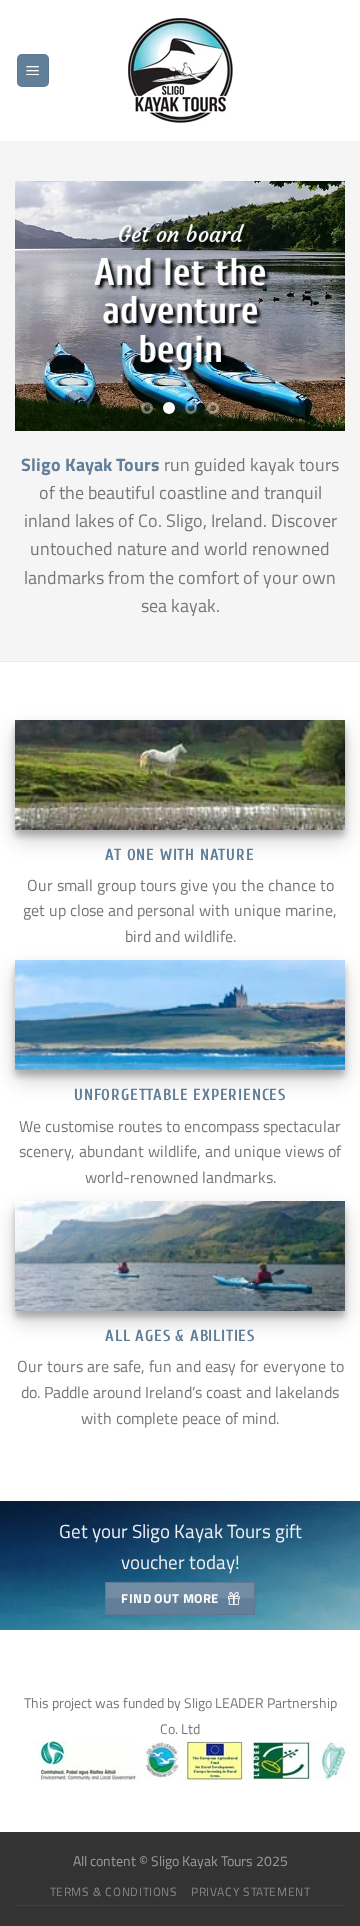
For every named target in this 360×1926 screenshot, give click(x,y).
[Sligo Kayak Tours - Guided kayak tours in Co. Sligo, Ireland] (180, 70)
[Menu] (33, 70)
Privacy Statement (250, 1891)
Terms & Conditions (114, 1891)
